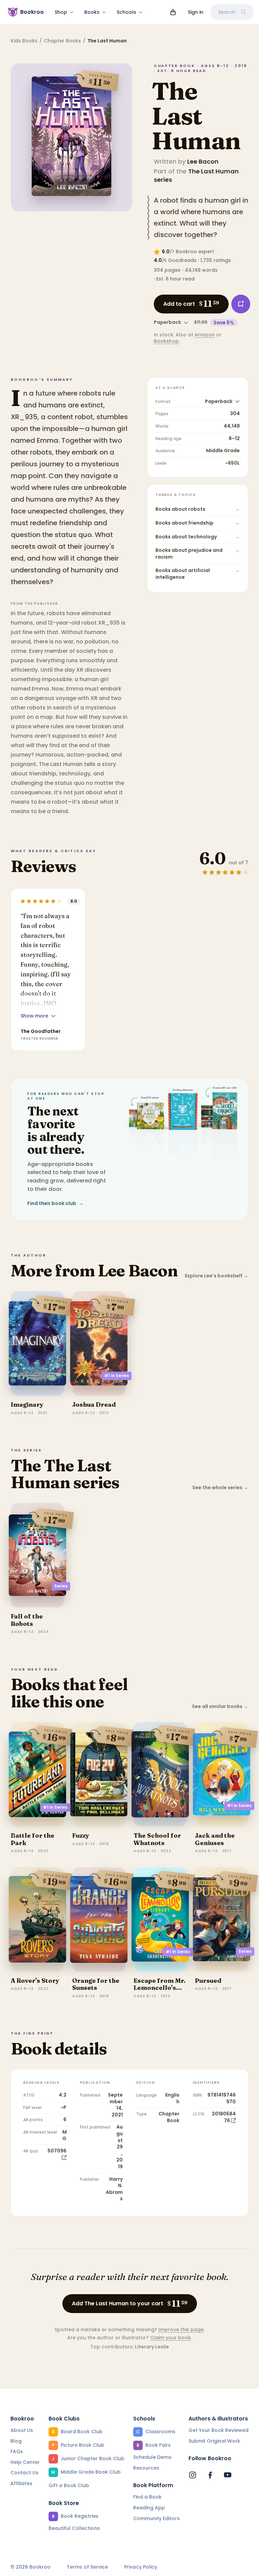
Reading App (149, 2508)
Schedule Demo (152, 2457)
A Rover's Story (35, 1981)
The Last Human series (196, 175)
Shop (61, 12)
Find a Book (147, 2497)
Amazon (205, 335)
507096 (57, 2151)
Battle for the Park (33, 1839)
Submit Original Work (214, 2441)
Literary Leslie (152, 2347)
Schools (126, 12)
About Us (22, 2430)
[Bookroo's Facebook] (210, 2475)
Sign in (196, 12)
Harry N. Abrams (114, 2189)
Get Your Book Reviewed (219, 2430)
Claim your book (170, 2338)
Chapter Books (62, 41)
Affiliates (21, 2483)
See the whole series (220, 1488)
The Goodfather (41, 1031)
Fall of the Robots (27, 1620)
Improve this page (181, 2330)
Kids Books (24, 41)
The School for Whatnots (157, 1839)
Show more (34, 1016)
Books (92, 12)
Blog (16, 2441)
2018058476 (224, 2117)
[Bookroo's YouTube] (228, 2475)
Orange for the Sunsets (96, 1984)
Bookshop (166, 341)
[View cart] (173, 12)
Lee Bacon (203, 161)
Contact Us (24, 2473)
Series (61, 1586)
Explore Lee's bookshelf (217, 1276)
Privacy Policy (141, 2567)
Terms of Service (87, 2567)
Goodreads (182, 260)
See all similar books (220, 1707)
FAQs (17, 2451)
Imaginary (27, 1404)
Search (227, 12)
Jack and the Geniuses (215, 1839)
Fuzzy (81, 1835)
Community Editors (156, 2518)
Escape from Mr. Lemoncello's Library (160, 1988)
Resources (146, 2468)
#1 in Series (117, 1376)
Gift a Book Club (69, 2485)
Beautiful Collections (74, 2528)
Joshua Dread (94, 1404)
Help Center (25, 2462)
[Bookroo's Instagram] (193, 2475)
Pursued (208, 1981)
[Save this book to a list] (241, 304)
